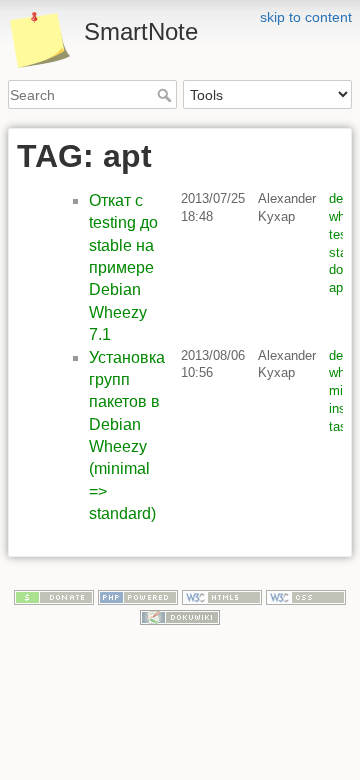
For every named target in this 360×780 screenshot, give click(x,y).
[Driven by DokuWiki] (180, 616)
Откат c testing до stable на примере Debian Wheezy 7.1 (123, 267)
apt (338, 287)
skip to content (306, 17)
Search (166, 95)
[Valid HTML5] (222, 596)
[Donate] (54, 596)
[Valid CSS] (306, 596)
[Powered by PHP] (138, 596)
